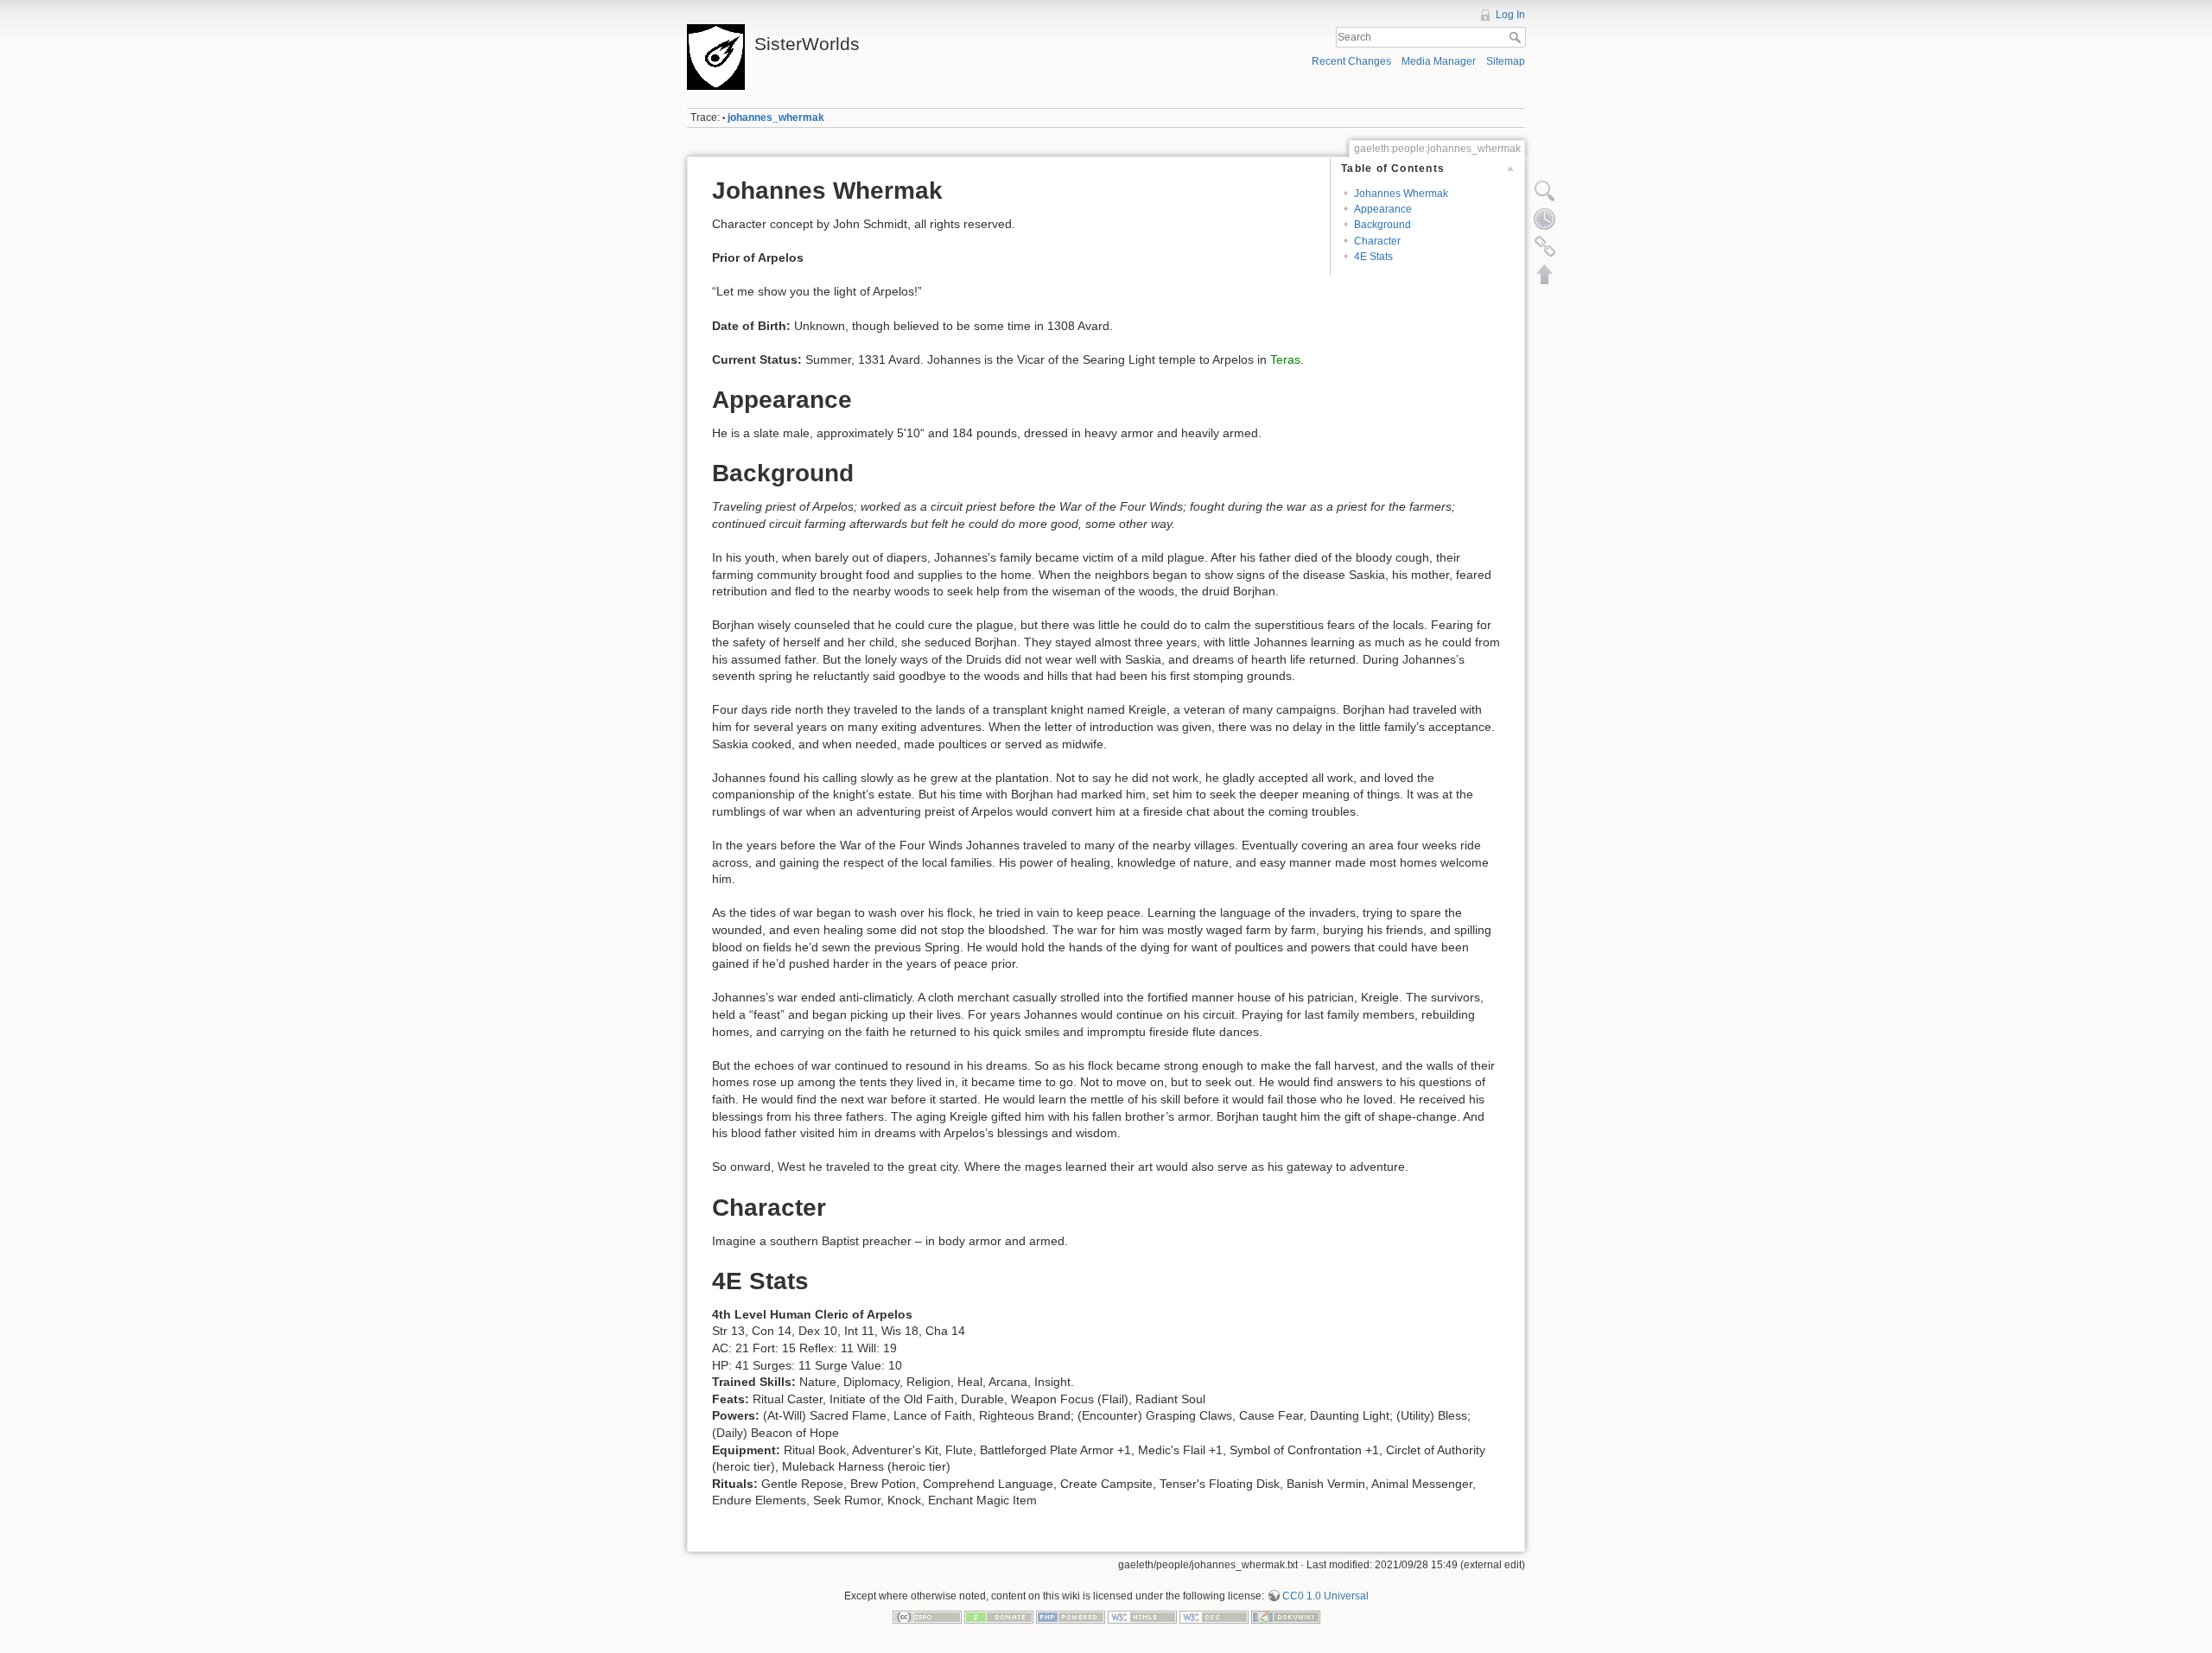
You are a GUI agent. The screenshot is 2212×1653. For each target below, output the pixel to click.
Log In (1510, 15)
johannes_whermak (776, 118)
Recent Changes (1351, 61)
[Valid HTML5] (1142, 1617)
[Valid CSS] (1214, 1617)
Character (1377, 241)
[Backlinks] (1545, 246)
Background (1382, 225)
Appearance (1383, 209)
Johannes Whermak (1401, 194)
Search (1517, 37)
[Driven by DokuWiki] (1286, 1617)
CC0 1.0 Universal (1325, 1596)
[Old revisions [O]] (1545, 219)
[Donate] (999, 1617)
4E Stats (1373, 257)
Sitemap (1506, 61)
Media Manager (1439, 61)
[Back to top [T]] (1545, 274)
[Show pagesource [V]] (1545, 191)
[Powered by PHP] (1071, 1617)
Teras (1285, 359)
